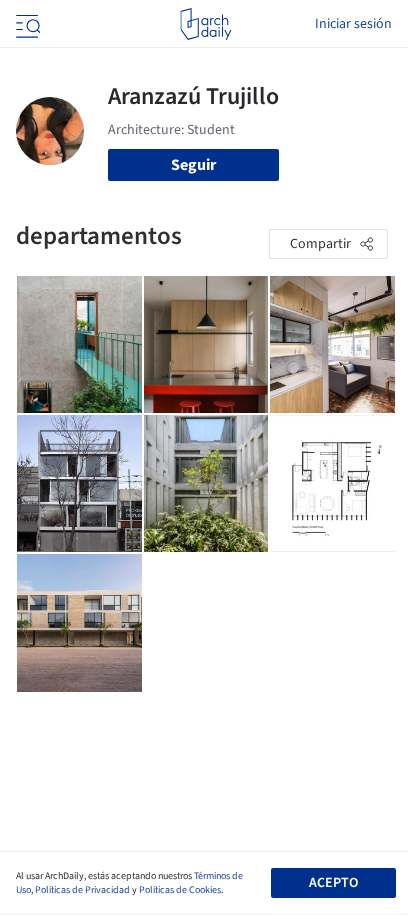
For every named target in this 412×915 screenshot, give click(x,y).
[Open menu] (26, 24)
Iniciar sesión (353, 24)
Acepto (333, 883)
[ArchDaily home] (205, 24)
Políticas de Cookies (180, 890)
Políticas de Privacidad (82, 890)
